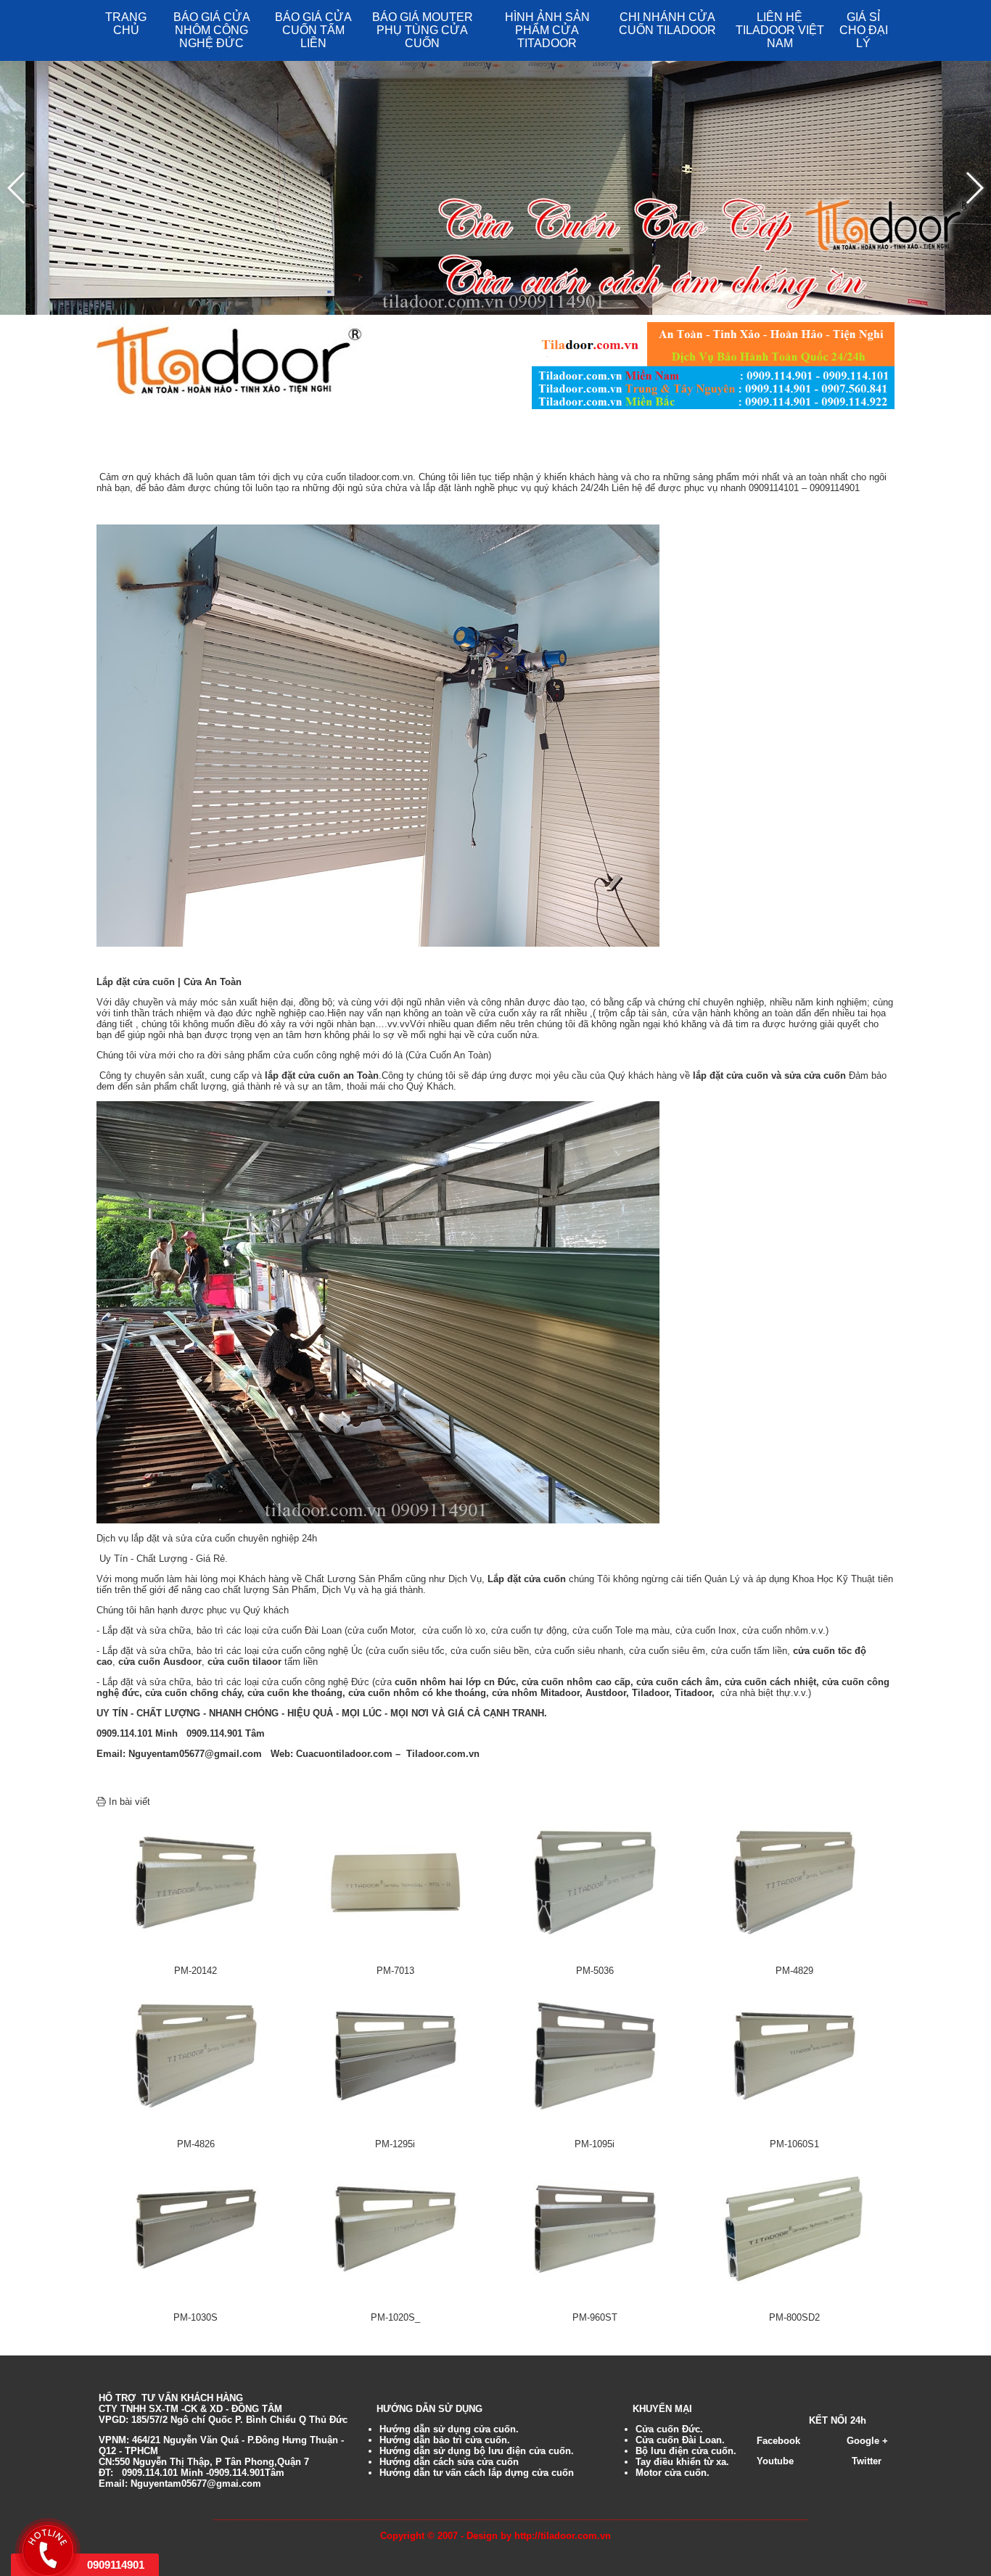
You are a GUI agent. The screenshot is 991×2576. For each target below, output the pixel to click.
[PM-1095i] (595, 2055)
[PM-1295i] (395, 2055)
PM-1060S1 (794, 2144)
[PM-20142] (196, 1881)
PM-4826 (196, 2144)
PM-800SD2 (794, 2317)
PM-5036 (595, 1971)
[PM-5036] (595, 1881)
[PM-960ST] (595, 2228)
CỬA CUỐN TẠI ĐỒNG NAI (216, 447)
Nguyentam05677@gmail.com (195, 1754)
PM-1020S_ (395, 2317)
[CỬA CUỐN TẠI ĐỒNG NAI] (378, 1311)
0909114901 (116, 2565)
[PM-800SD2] (794, 2228)
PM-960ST (595, 2317)
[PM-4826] (196, 2055)
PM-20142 (196, 1971)
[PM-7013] (395, 1881)
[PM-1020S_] (395, 2228)
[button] (974, 188)
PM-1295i (395, 2144)
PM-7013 (395, 1971)
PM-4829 (794, 1971)
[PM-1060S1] (794, 2055)
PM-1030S (196, 2317)
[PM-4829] (794, 1881)
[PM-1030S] (196, 2228)
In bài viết (128, 1802)
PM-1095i (595, 2144)
